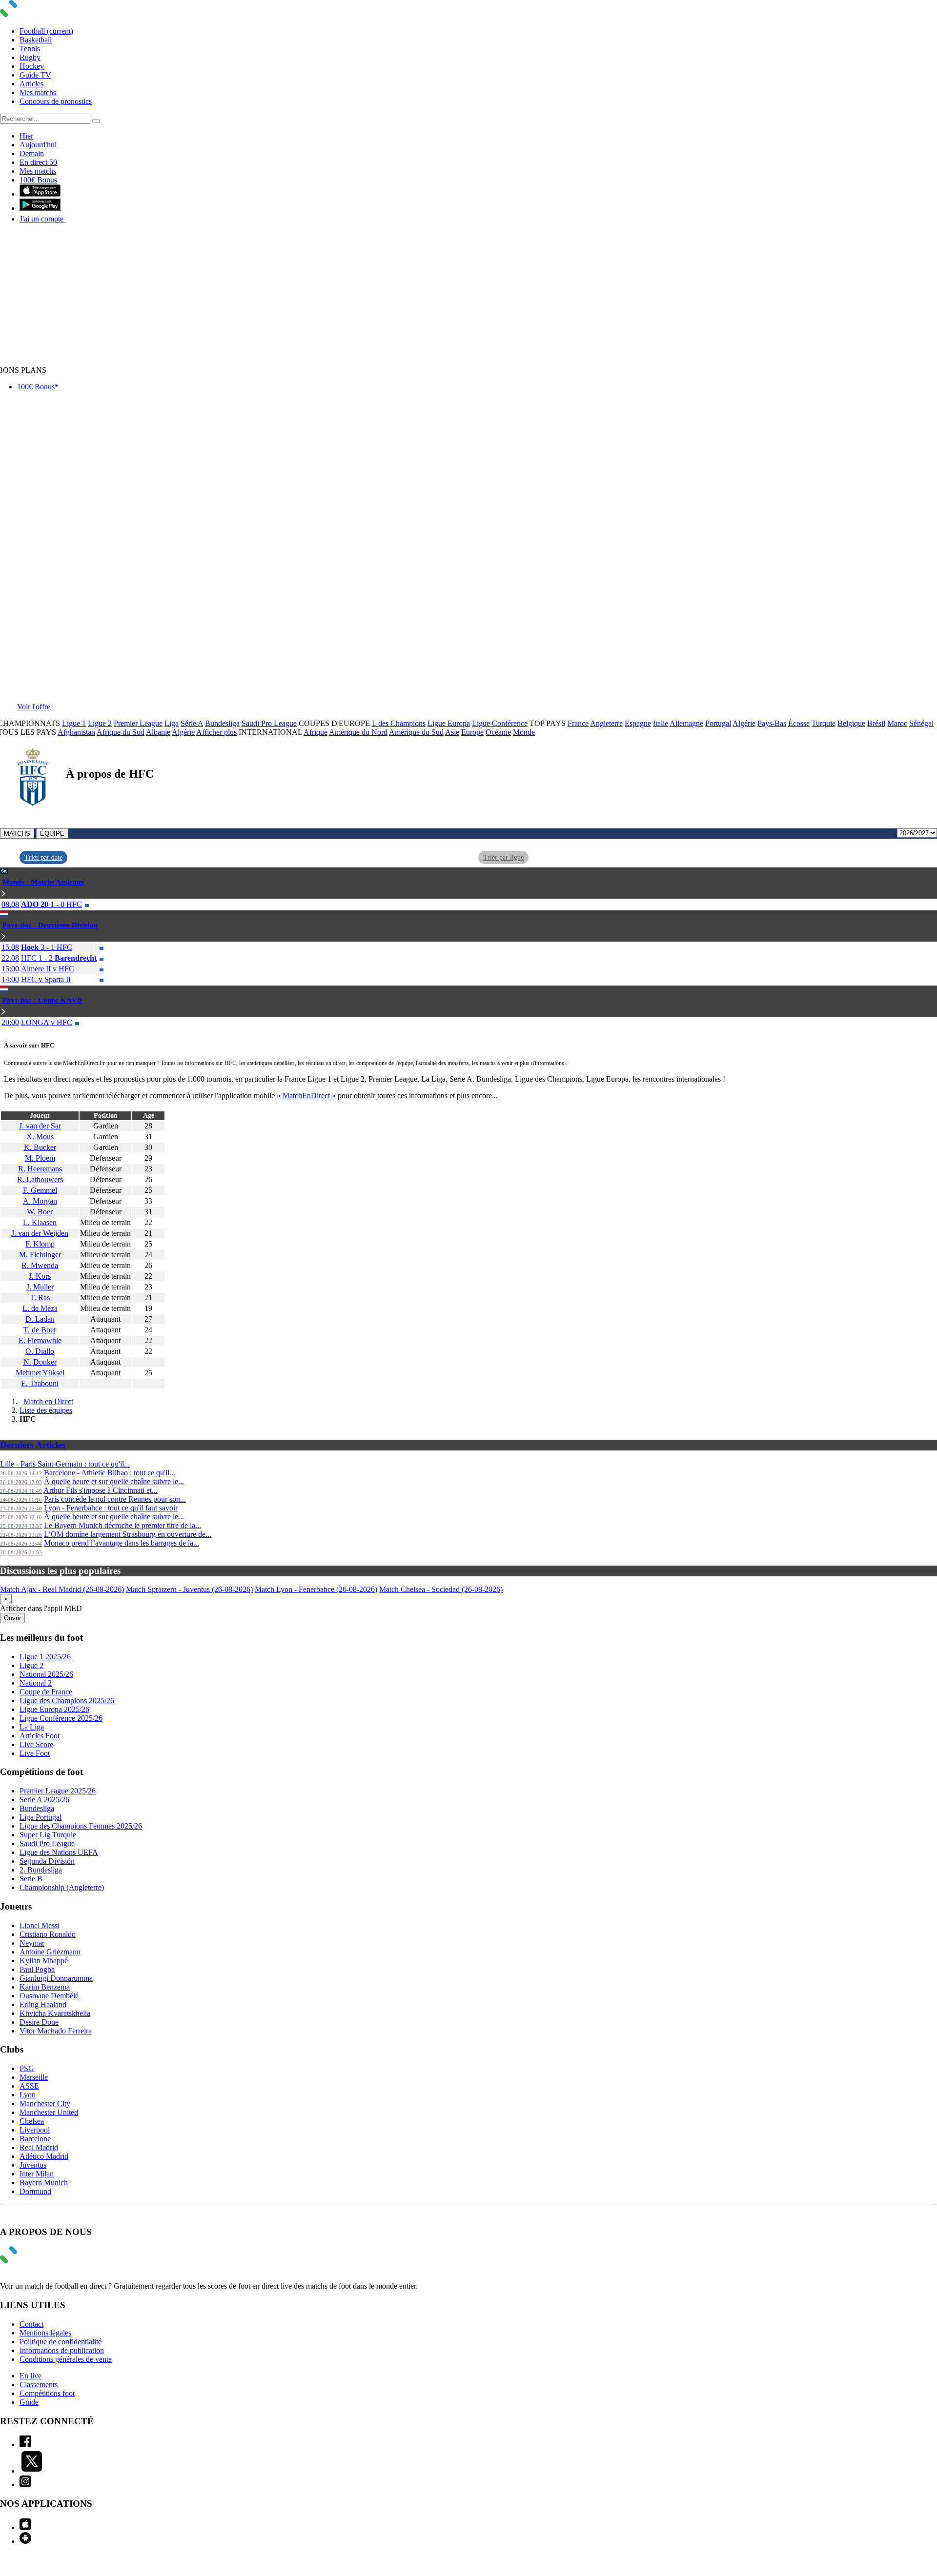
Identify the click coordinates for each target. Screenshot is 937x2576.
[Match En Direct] (32, 2261)
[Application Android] (25, 2541)
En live (31, 2376)
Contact (31, 2324)
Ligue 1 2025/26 (45, 1657)
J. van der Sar (40, 1126)
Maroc (897, 723)
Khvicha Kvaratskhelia (55, 2013)
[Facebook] (25, 2445)
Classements (39, 2385)
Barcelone (35, 2139)
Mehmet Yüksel (40, 1373)
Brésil (876, 723)
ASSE (29, 2086)
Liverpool (35, 2130)
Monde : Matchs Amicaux (43, 882)
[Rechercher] (96, 121)
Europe (472, 732)
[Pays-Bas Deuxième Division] (3, 937)
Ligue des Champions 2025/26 (67, 1701)
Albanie (158, 732)
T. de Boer (40, 1330)
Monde (524, 732)
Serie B (31, 1879)
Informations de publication (62, 2350)
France (578, 723)
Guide (29, 2402)
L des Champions (399, 723)
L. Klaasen (40, 1222)
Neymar (32, 1943)
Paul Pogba (37, 1969)
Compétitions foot (47, 2393)
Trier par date (43, 857)
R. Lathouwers (40, 1179)
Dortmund (35, 2191)
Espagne (638, 723)
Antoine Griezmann (50, 1952)
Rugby (30, 57)
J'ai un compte (42, 219)
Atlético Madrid (44, 2156)
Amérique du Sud (416, 732)
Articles (31, 84)
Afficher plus (216, 732)
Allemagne (686, 723)
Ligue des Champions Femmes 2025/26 (81, 1826)
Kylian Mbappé (44, 1961)
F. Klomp (40, 1244)
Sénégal (921, 723)
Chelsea (32, 2121)
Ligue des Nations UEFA (59, 1852)
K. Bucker (40, 1147)
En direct (38, 162)
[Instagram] (25, 2485)
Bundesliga (222, 723)
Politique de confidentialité (61, 2342)
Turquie (824, 723)
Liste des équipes (46, 1410)
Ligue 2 (100, 723)
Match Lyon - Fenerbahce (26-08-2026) (316, 1589)
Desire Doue (39, 2022)
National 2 (36, 1683)
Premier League (138, 723)
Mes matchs (38, 92)
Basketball (36, 40)
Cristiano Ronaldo (48, 1934)
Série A (192, 723)
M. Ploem (40, 1158)
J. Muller (40, 1287)
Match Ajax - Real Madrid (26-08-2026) (62, 1589)
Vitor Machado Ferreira (56, 2031)
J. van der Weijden (40, 1233)
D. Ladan (40, 1319)
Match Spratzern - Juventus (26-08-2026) (189, 1589)
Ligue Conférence (500, 723)
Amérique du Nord (358, 732)
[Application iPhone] (25, 2527)
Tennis (30, 49)
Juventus (33, 2165)
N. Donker (40, 1362)
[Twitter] (32, 2471)
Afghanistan (76, 732)
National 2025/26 (46, 1674)
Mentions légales (45, 2333)
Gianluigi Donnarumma (56, 1978)
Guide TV (35, 75)
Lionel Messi (40, 1925)
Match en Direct (48, 1401)
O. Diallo (40, 1351)
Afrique (316, 732)
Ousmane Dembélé (49, 1996)
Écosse (799, 723)
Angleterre (606, 723)
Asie (452, 732)
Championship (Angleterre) (62, 1887)
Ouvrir (12, 1618)
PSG (27, 2068)
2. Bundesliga (41, 1870)
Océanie (498, 732)
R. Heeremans (40, 1169)
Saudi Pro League (269, 723)
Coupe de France (46, 1692)
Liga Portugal (41, 1817)
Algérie (744, 723)
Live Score (36, 1744)
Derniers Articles (33, 1445)
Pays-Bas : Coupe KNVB (42, 1000)
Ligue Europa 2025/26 (54, 1709)
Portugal (718, 723)
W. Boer (40, 1212)
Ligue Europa (449, 723)
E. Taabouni (40, 1383)
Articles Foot (40, 1736)
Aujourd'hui (38, 145)
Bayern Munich (44, 2183)
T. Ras (40, 1298)
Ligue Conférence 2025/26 (61, 1718)
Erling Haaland (43, 2004)
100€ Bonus (38, 180)
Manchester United (49, 2112)
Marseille (34, 2077)
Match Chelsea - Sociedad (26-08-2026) (441, 1589)
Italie (661, 723)
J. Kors (40, 1276)
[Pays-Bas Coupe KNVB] (3, 1012)
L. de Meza (40, 1308)
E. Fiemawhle (40, 1340)
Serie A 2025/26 (44, 1800)
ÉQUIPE (52, 834)
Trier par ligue (503, 857)
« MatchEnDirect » (306, 1096)
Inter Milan (37, 2174)
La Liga (32, 1727)
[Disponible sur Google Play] (40, 208)
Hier (26, 136)
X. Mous (40, 1137)
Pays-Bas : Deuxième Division (50, 925)
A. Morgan (40, 1201)
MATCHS (17, 834)
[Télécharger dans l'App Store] (40, 194)
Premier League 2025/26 (58, 1791)
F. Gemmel (40, 1190)
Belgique (851, 723)
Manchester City (45, 2103)
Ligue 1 (74, 723)
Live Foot (35, 1753)
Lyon (28, 2095)
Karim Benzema (45, 1987)
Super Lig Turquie (48, 1835)
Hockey (32, 66)
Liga (172, 723)
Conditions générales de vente (66, 2359)
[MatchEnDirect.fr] (32, 14)
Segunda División (47, 1861)
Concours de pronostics (56, 101)
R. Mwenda (40, 1265)
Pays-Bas (772, 723)
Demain (32, 153)
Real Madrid (39, 2147)
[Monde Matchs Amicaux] (3, 894)
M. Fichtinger (40, 1255)
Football (46, 31)
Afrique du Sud (121, 732)
